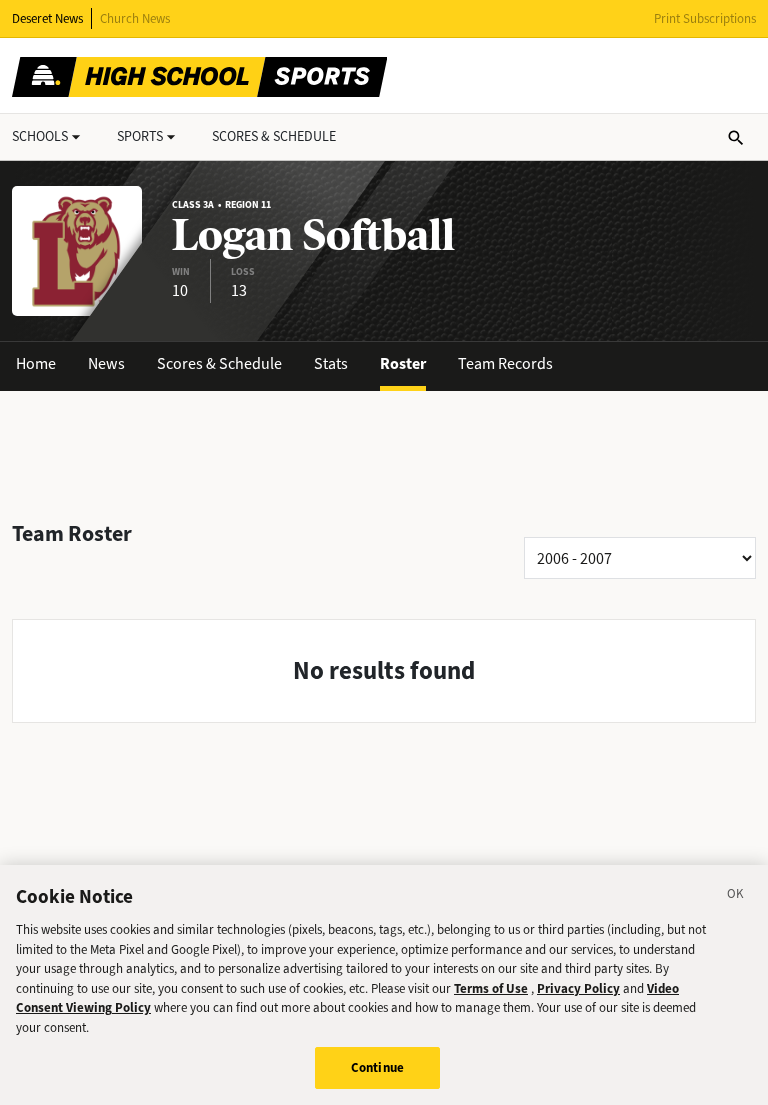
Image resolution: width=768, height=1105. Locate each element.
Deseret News (47, 18)
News (106, 363)
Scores (274, 136)
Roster (403, 363)
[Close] (736, 897)
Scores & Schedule (219, 363)
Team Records (505, 363)
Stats (331, 363)
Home (36, 363)
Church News (135, 18)
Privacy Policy (578, 988)
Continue (377, 1067)
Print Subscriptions (705, 18)
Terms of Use (491, 988)
